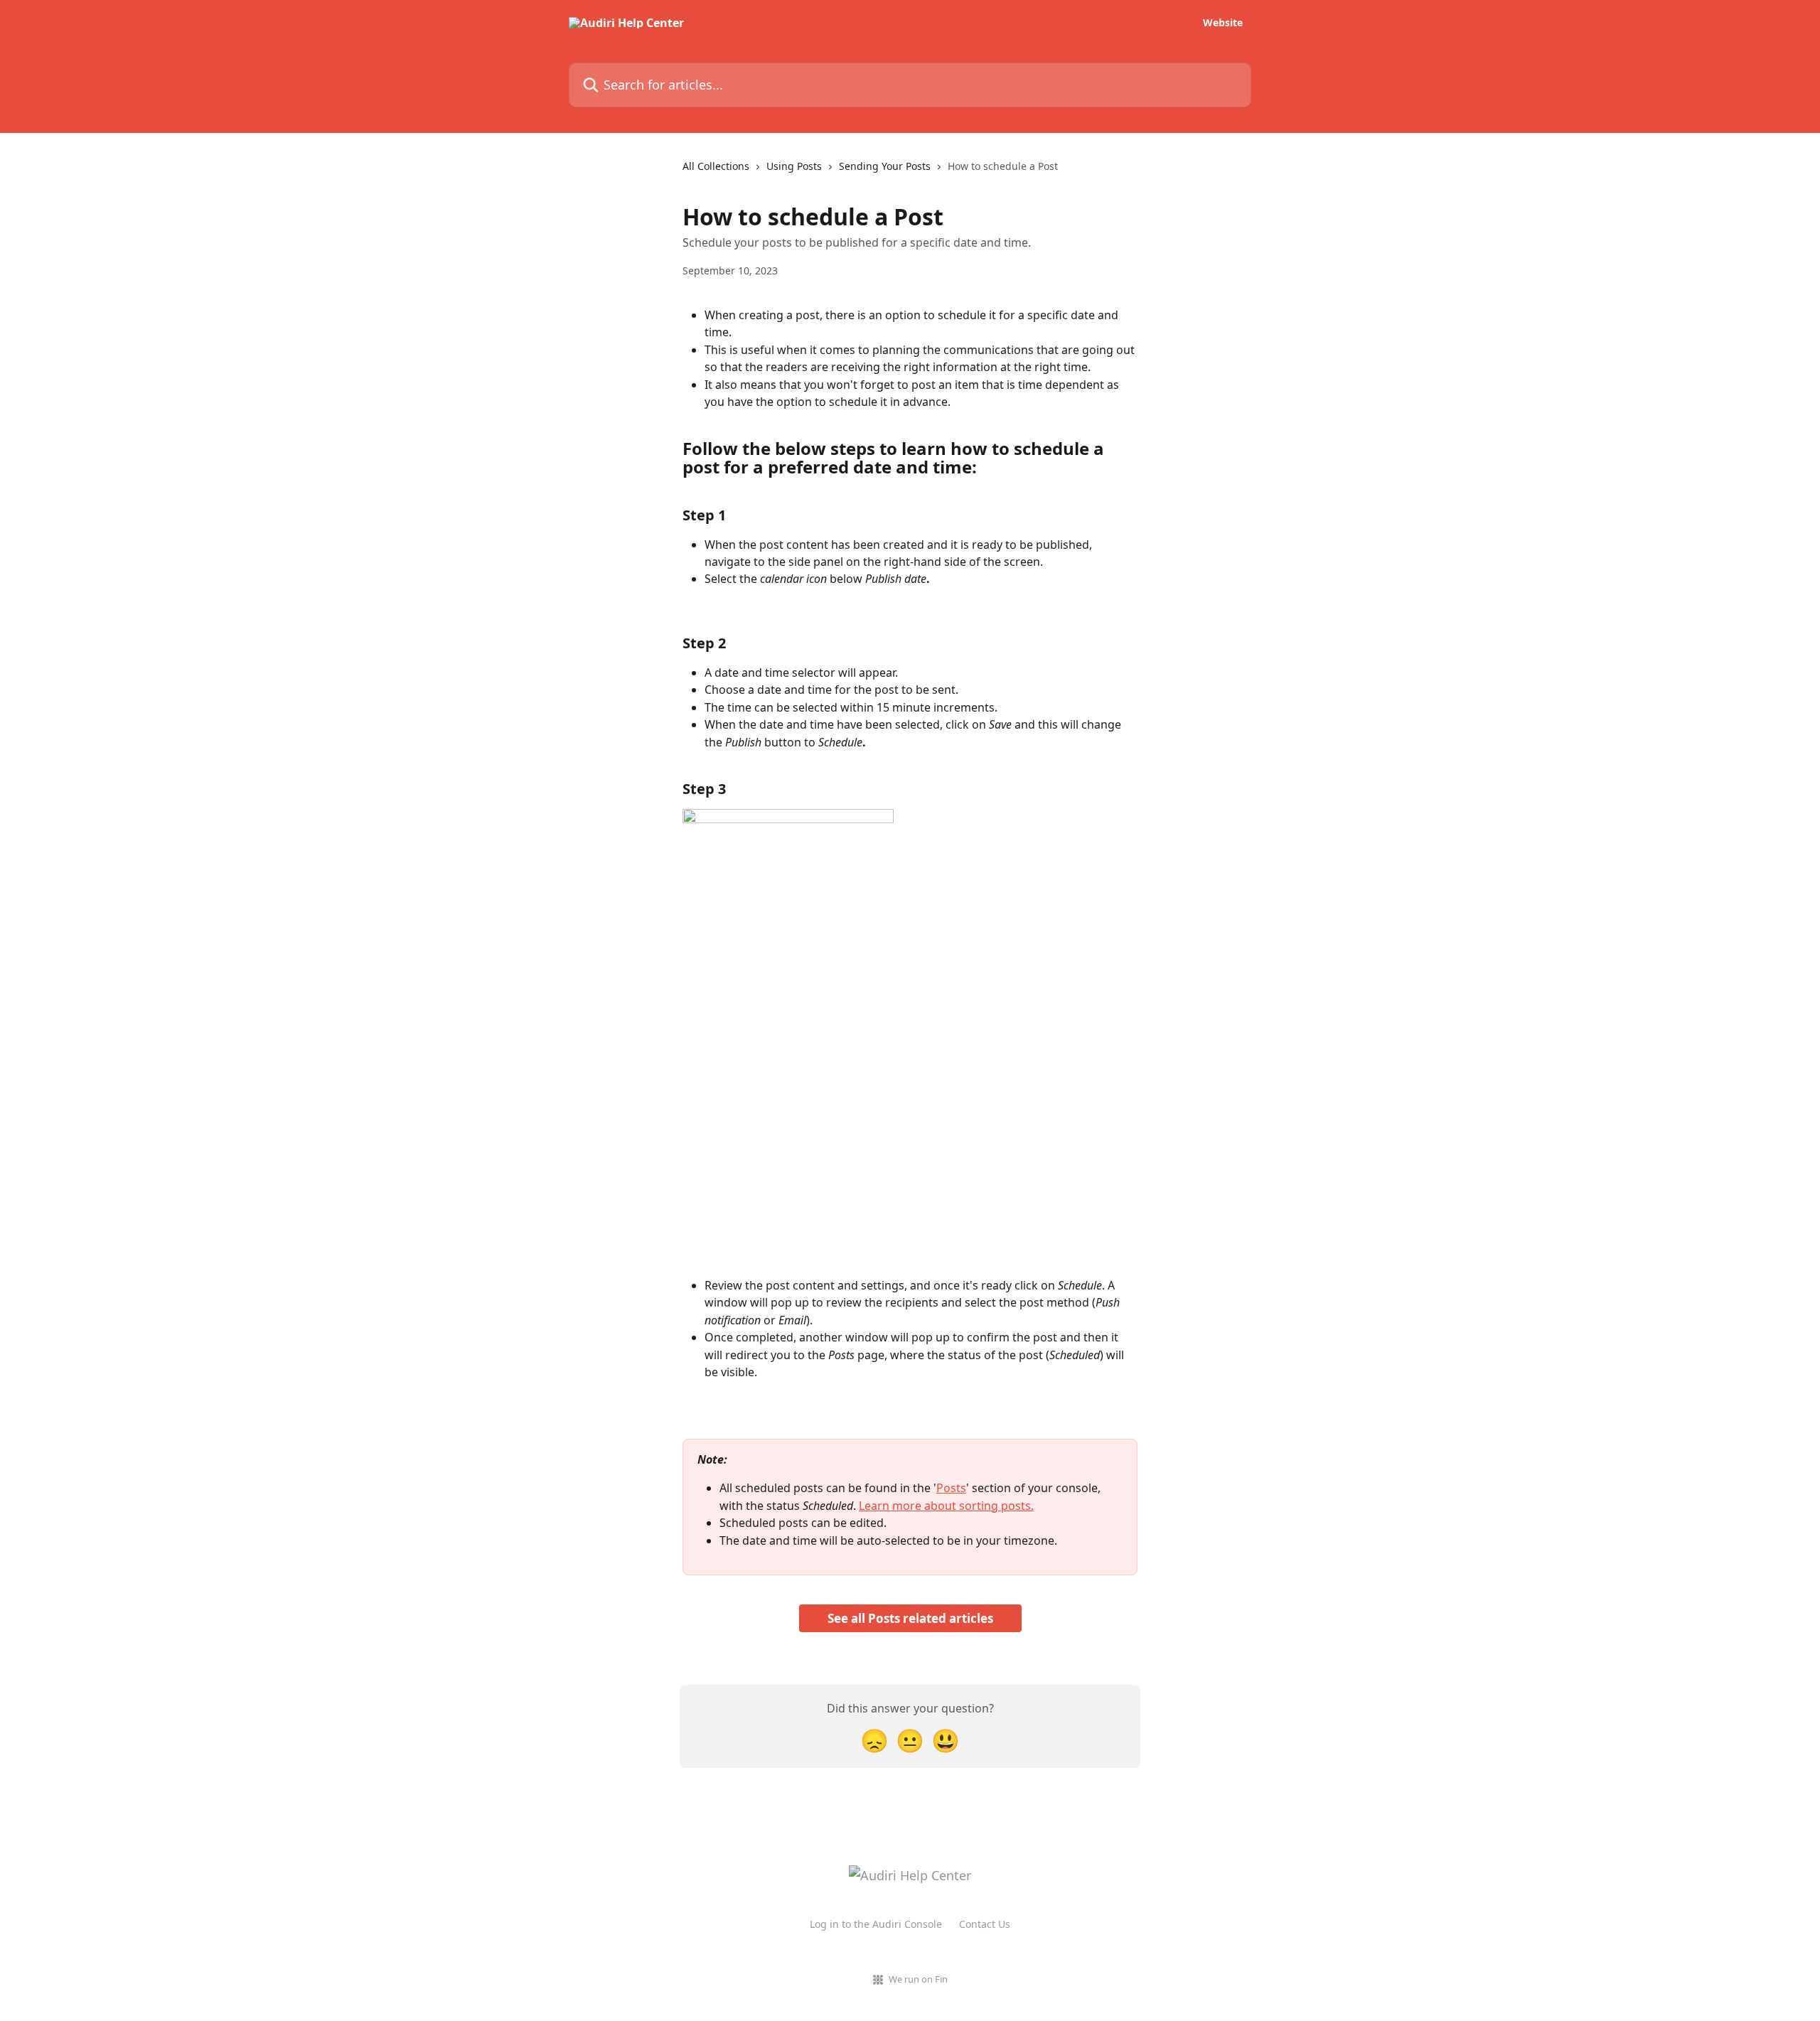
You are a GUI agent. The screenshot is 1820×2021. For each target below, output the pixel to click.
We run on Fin (918, 1979)
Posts (951, 1488)
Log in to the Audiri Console (876, 1924)
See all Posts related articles (910, 1618)
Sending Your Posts (885, 166)
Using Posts (794, 166)
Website (1223, 23)
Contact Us (985, 1924)
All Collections (716, 166)
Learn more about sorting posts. (946, 1506)
